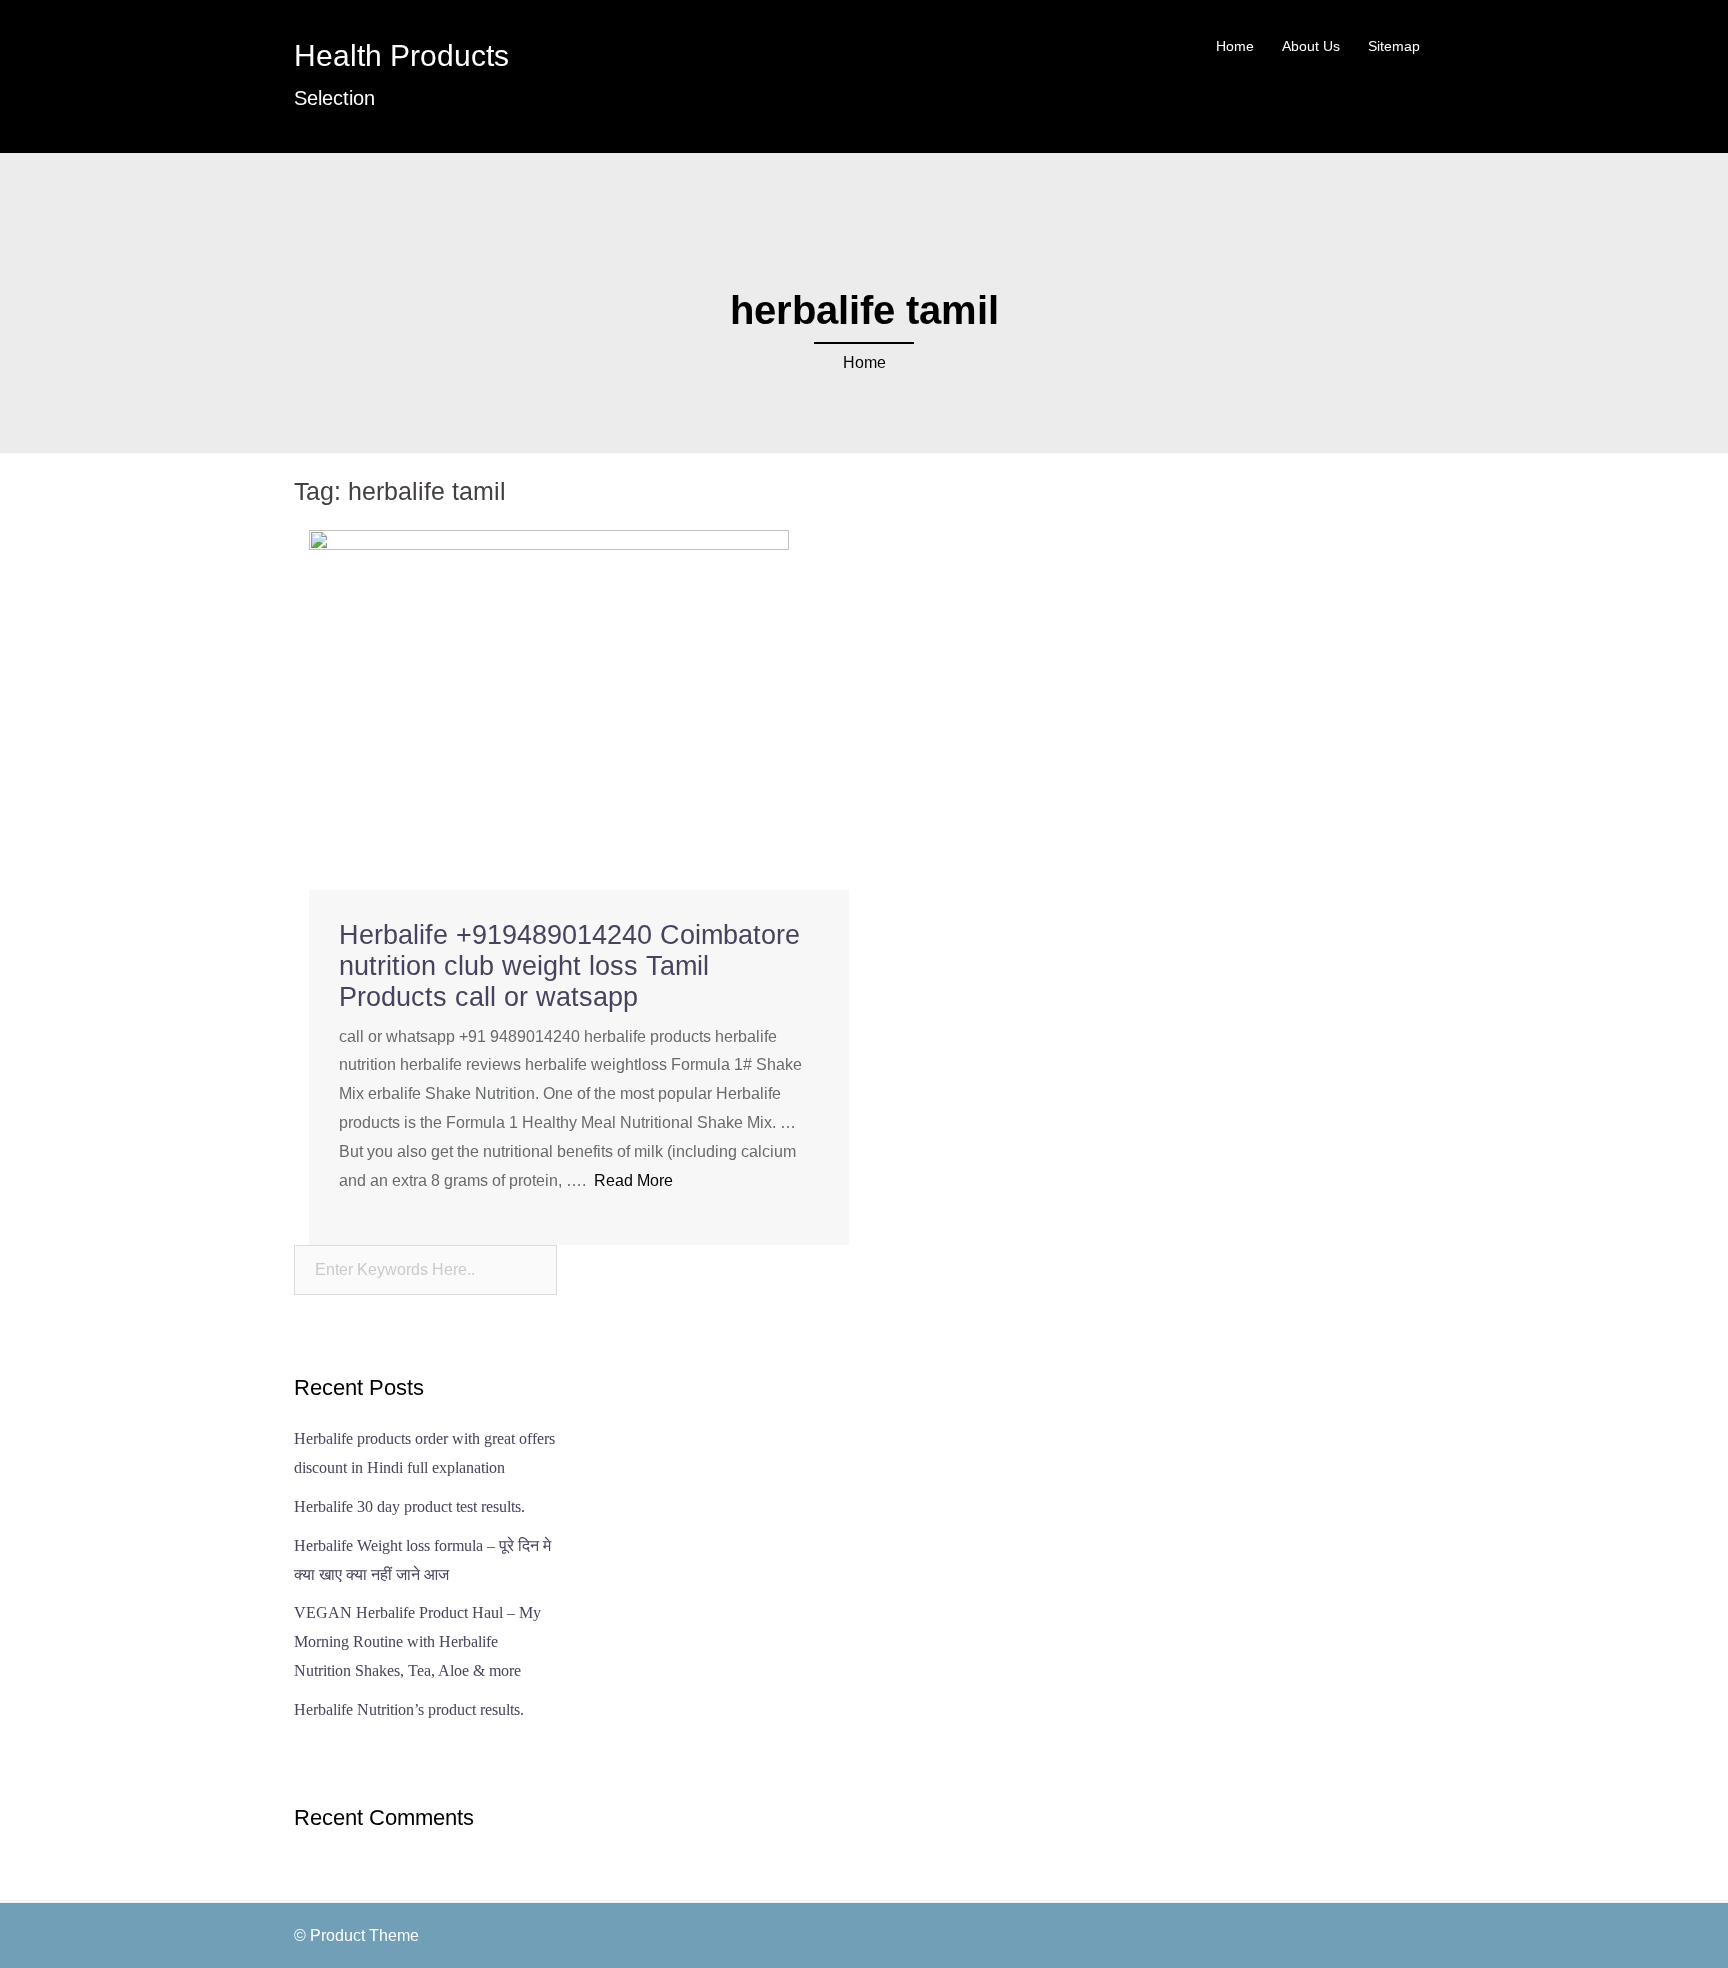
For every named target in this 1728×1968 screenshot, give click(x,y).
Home (1235, 46)
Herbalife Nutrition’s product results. (409, 1709)
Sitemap (1394, 46)
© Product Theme (356, 1935)
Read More (633, 1180)
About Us (1311, 46)
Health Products (401, 55)
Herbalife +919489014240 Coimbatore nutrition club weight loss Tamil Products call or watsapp (569, 966)
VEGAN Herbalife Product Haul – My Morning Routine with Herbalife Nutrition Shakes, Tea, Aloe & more (417, 1641)
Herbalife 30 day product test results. (409, 1506)
